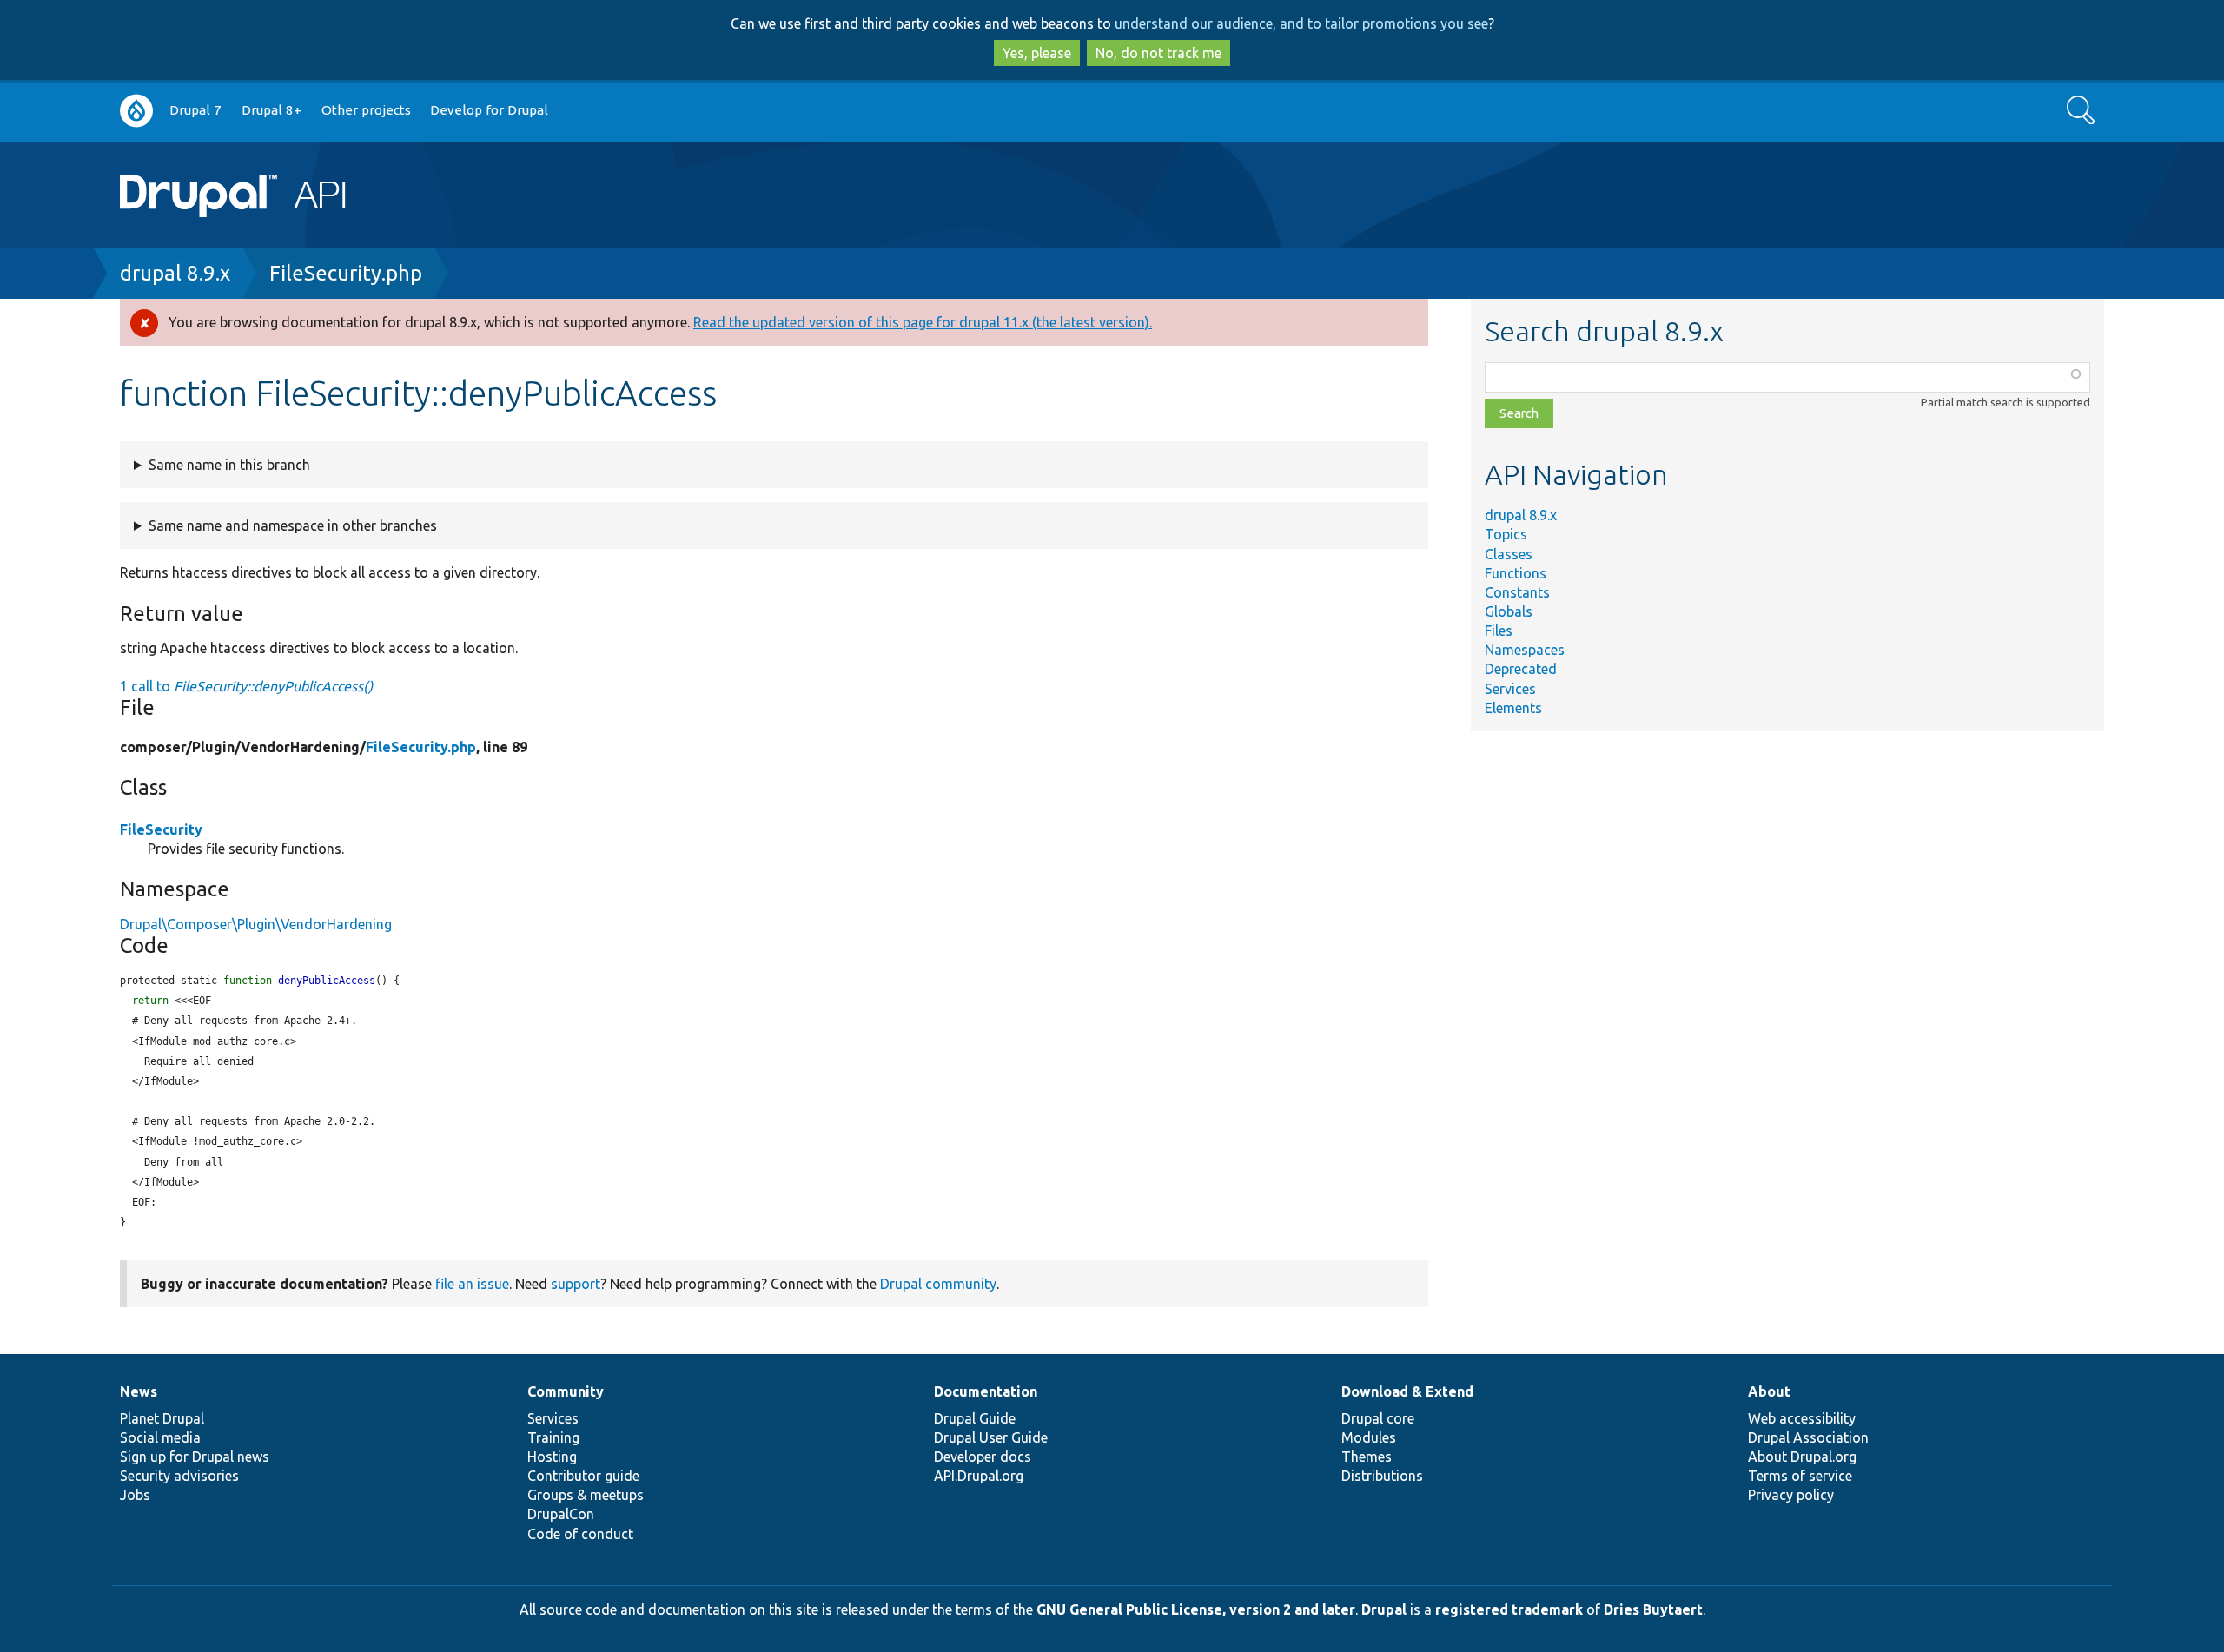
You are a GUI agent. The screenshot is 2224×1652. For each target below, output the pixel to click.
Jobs (135, 1495)
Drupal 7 (195, 110)
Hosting (552, 1457)
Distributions (1382, 1476)
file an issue (472, 1284)
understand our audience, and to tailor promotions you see (1301, 23)
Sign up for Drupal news (195, 1457)
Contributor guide (583, 1476)
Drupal (1384, 1609)
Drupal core (1378, 1418)
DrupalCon (561, 1514)
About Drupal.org (1802, 1457)
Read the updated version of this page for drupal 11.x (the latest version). (923, 322)
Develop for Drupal (489, 110)
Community (566, 1391)
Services (1510, 689)
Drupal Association (1808, 1437)
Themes (1367, 1457)
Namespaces (1525, 650)
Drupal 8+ (271, 110)
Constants (1517, 592)
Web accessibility (1802, 1418)
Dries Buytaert (1653, 1609)
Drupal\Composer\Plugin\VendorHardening (256, 924)
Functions (1516, 573)
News (139, 1391)
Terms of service (1800, 1476)
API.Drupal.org (979, 1476)
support (576, 1284)
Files (1499, 631)
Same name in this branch (229, 465)
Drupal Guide (975, 1418)
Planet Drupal (162, 1418)
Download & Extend (1407, 1391)
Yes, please (1037, 53)
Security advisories (179, 1476)
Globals (1509, 611)
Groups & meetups (586, 1495)
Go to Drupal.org (136, 111)
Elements (1513, 708)
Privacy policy (1791, 1495)
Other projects (366, 110)
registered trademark (1509, 1609)
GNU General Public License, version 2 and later (1196, 1609)
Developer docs (983, 1457)
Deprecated (1521, 669)
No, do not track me (1158, 53)
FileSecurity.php (346, 273)
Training (553, 1437)
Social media (160, 1437)
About (1769, 1391)
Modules (1369, 1437)
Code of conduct (580, 1534)
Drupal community (938, 1284)
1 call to (246, 686)
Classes (1509, 554)
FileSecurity (161, 829)
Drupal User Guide (991, 1437)
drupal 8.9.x (175, 273)
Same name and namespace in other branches (293, 525)
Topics (1506, 534)
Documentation (986, 1391)
